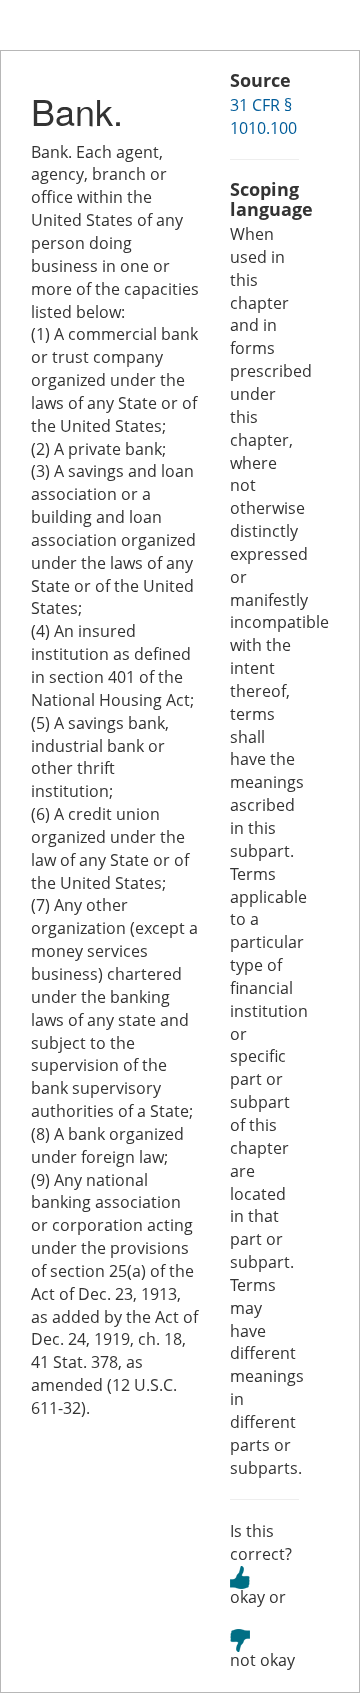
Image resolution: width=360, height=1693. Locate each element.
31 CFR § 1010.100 (263, 116)
